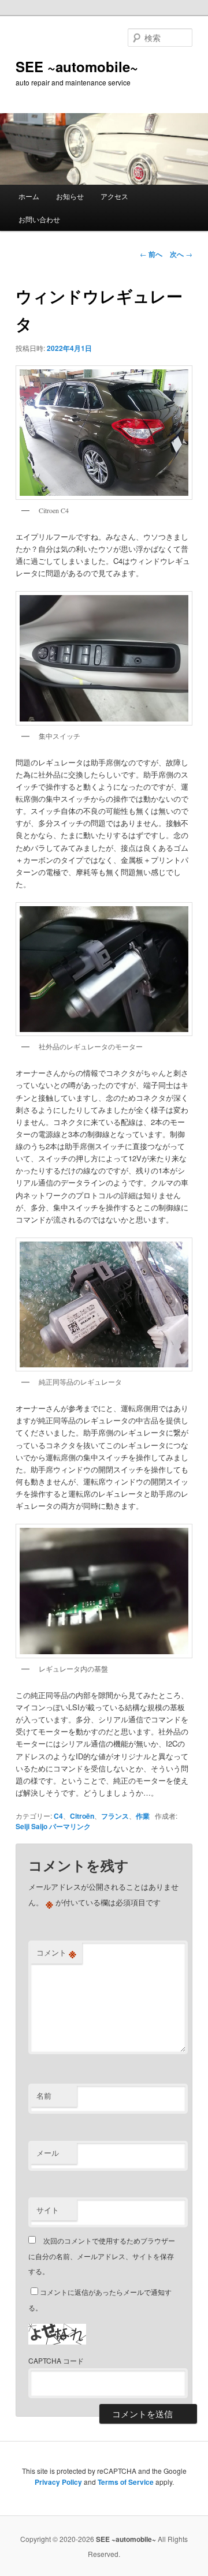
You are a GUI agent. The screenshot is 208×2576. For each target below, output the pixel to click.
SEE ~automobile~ (77, 66)
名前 (44, 2095)
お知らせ (70, 196)
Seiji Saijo (31, 1826)
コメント (56, 1953)
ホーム (29, 196)
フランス (115, 1816)
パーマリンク (70, 1826)
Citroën (82, 1816)
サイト (48, 2210)
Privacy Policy (58, 2482)
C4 (58, 1816)
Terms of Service (126, 2482)
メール (48, 2153)
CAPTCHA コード (56, 2360)
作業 (143, 1816)
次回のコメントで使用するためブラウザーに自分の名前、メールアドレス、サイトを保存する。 (102, 2256)
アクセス (114, 196)
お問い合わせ (39, 219)
